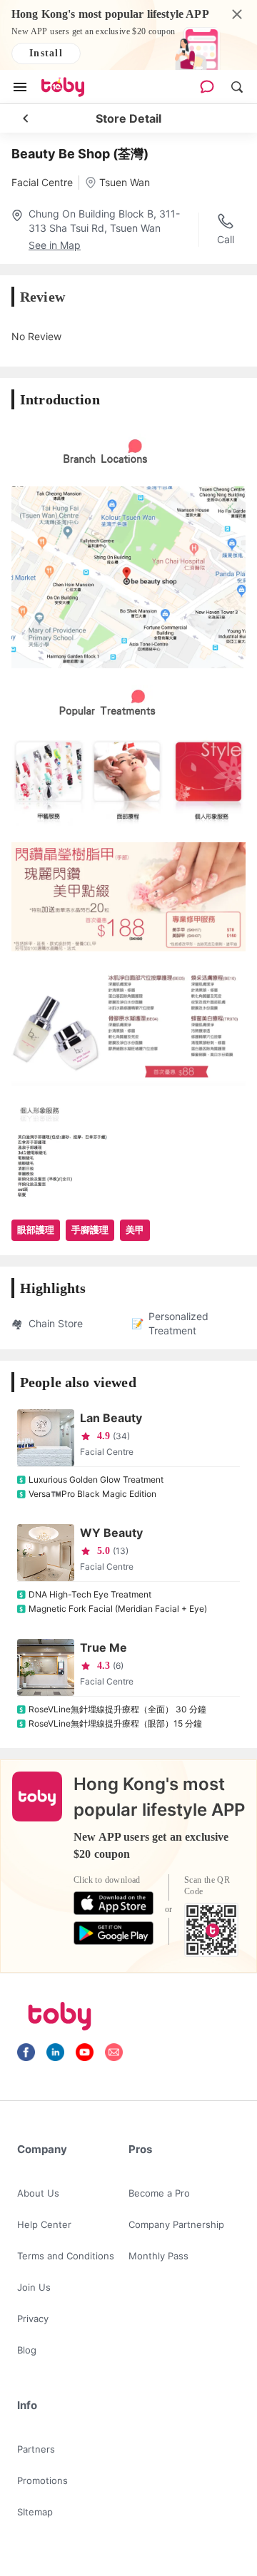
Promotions (42, 2480)
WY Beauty (111, 1533)
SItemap (35, 2512)
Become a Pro (159, 2193)
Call (226, 239)
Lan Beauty (111, 1418)
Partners (36, 2449)
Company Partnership (176, 2224)
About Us (38, 2193)
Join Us (34, 2287)
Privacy (33, 2319)
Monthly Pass (158, 2256)
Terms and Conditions (66, 2256)
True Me (104, 1647)
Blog (27, 2350)
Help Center (44, 2224)
